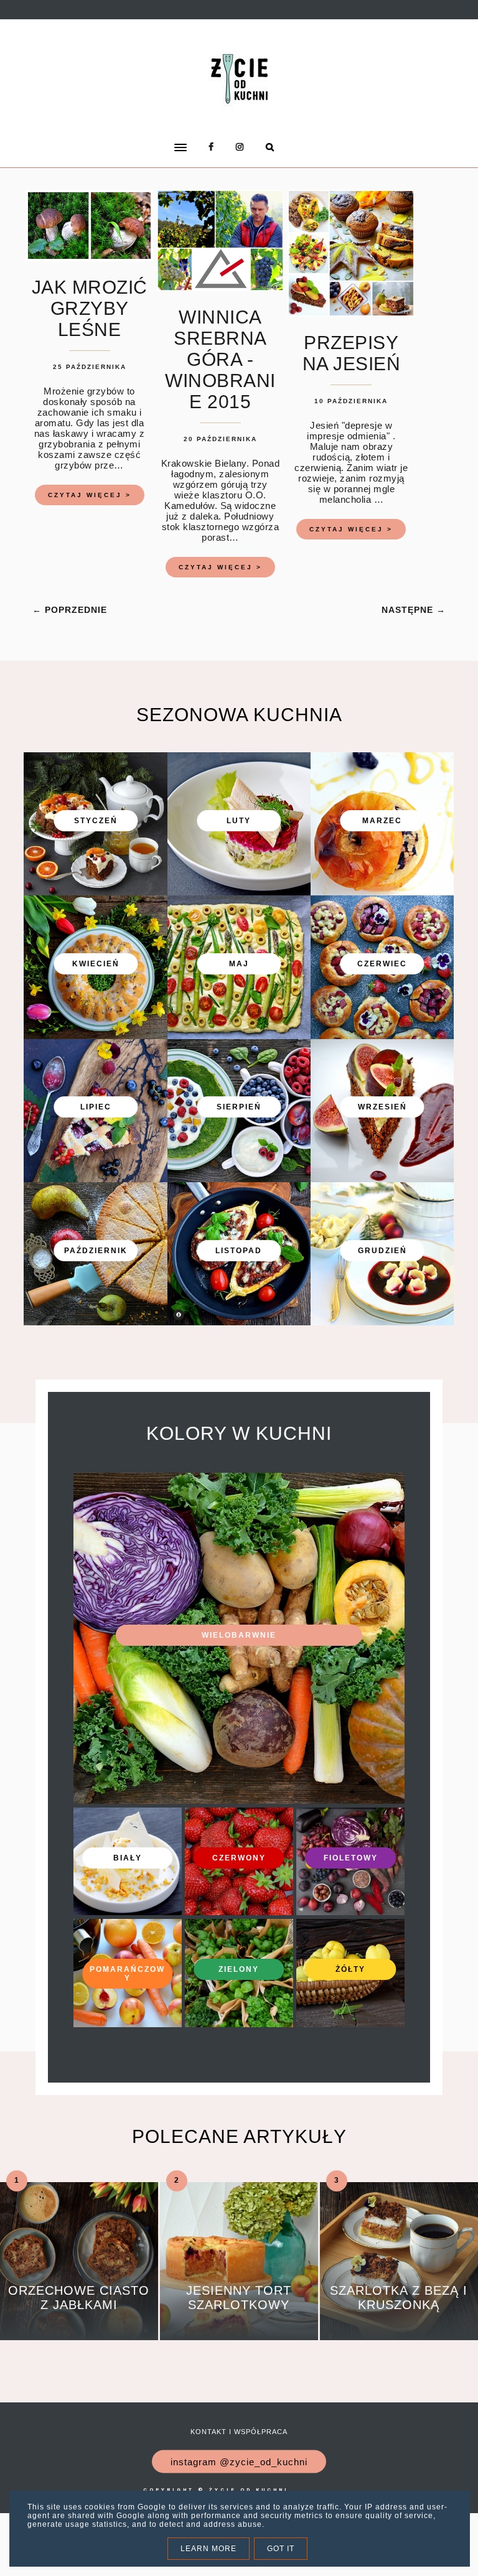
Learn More (209, 2549)
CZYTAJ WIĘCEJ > (90, 495)
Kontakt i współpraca (239, 2432)
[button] (124, 139)
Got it (281, 2549)
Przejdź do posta (79, 2322)
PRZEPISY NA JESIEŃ (352, 353)
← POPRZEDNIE (70, 610)
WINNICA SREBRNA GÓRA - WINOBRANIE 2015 (220, 359)
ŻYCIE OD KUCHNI (249, 2490)
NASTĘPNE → (414, 610)
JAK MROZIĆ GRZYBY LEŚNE (90, 308)
